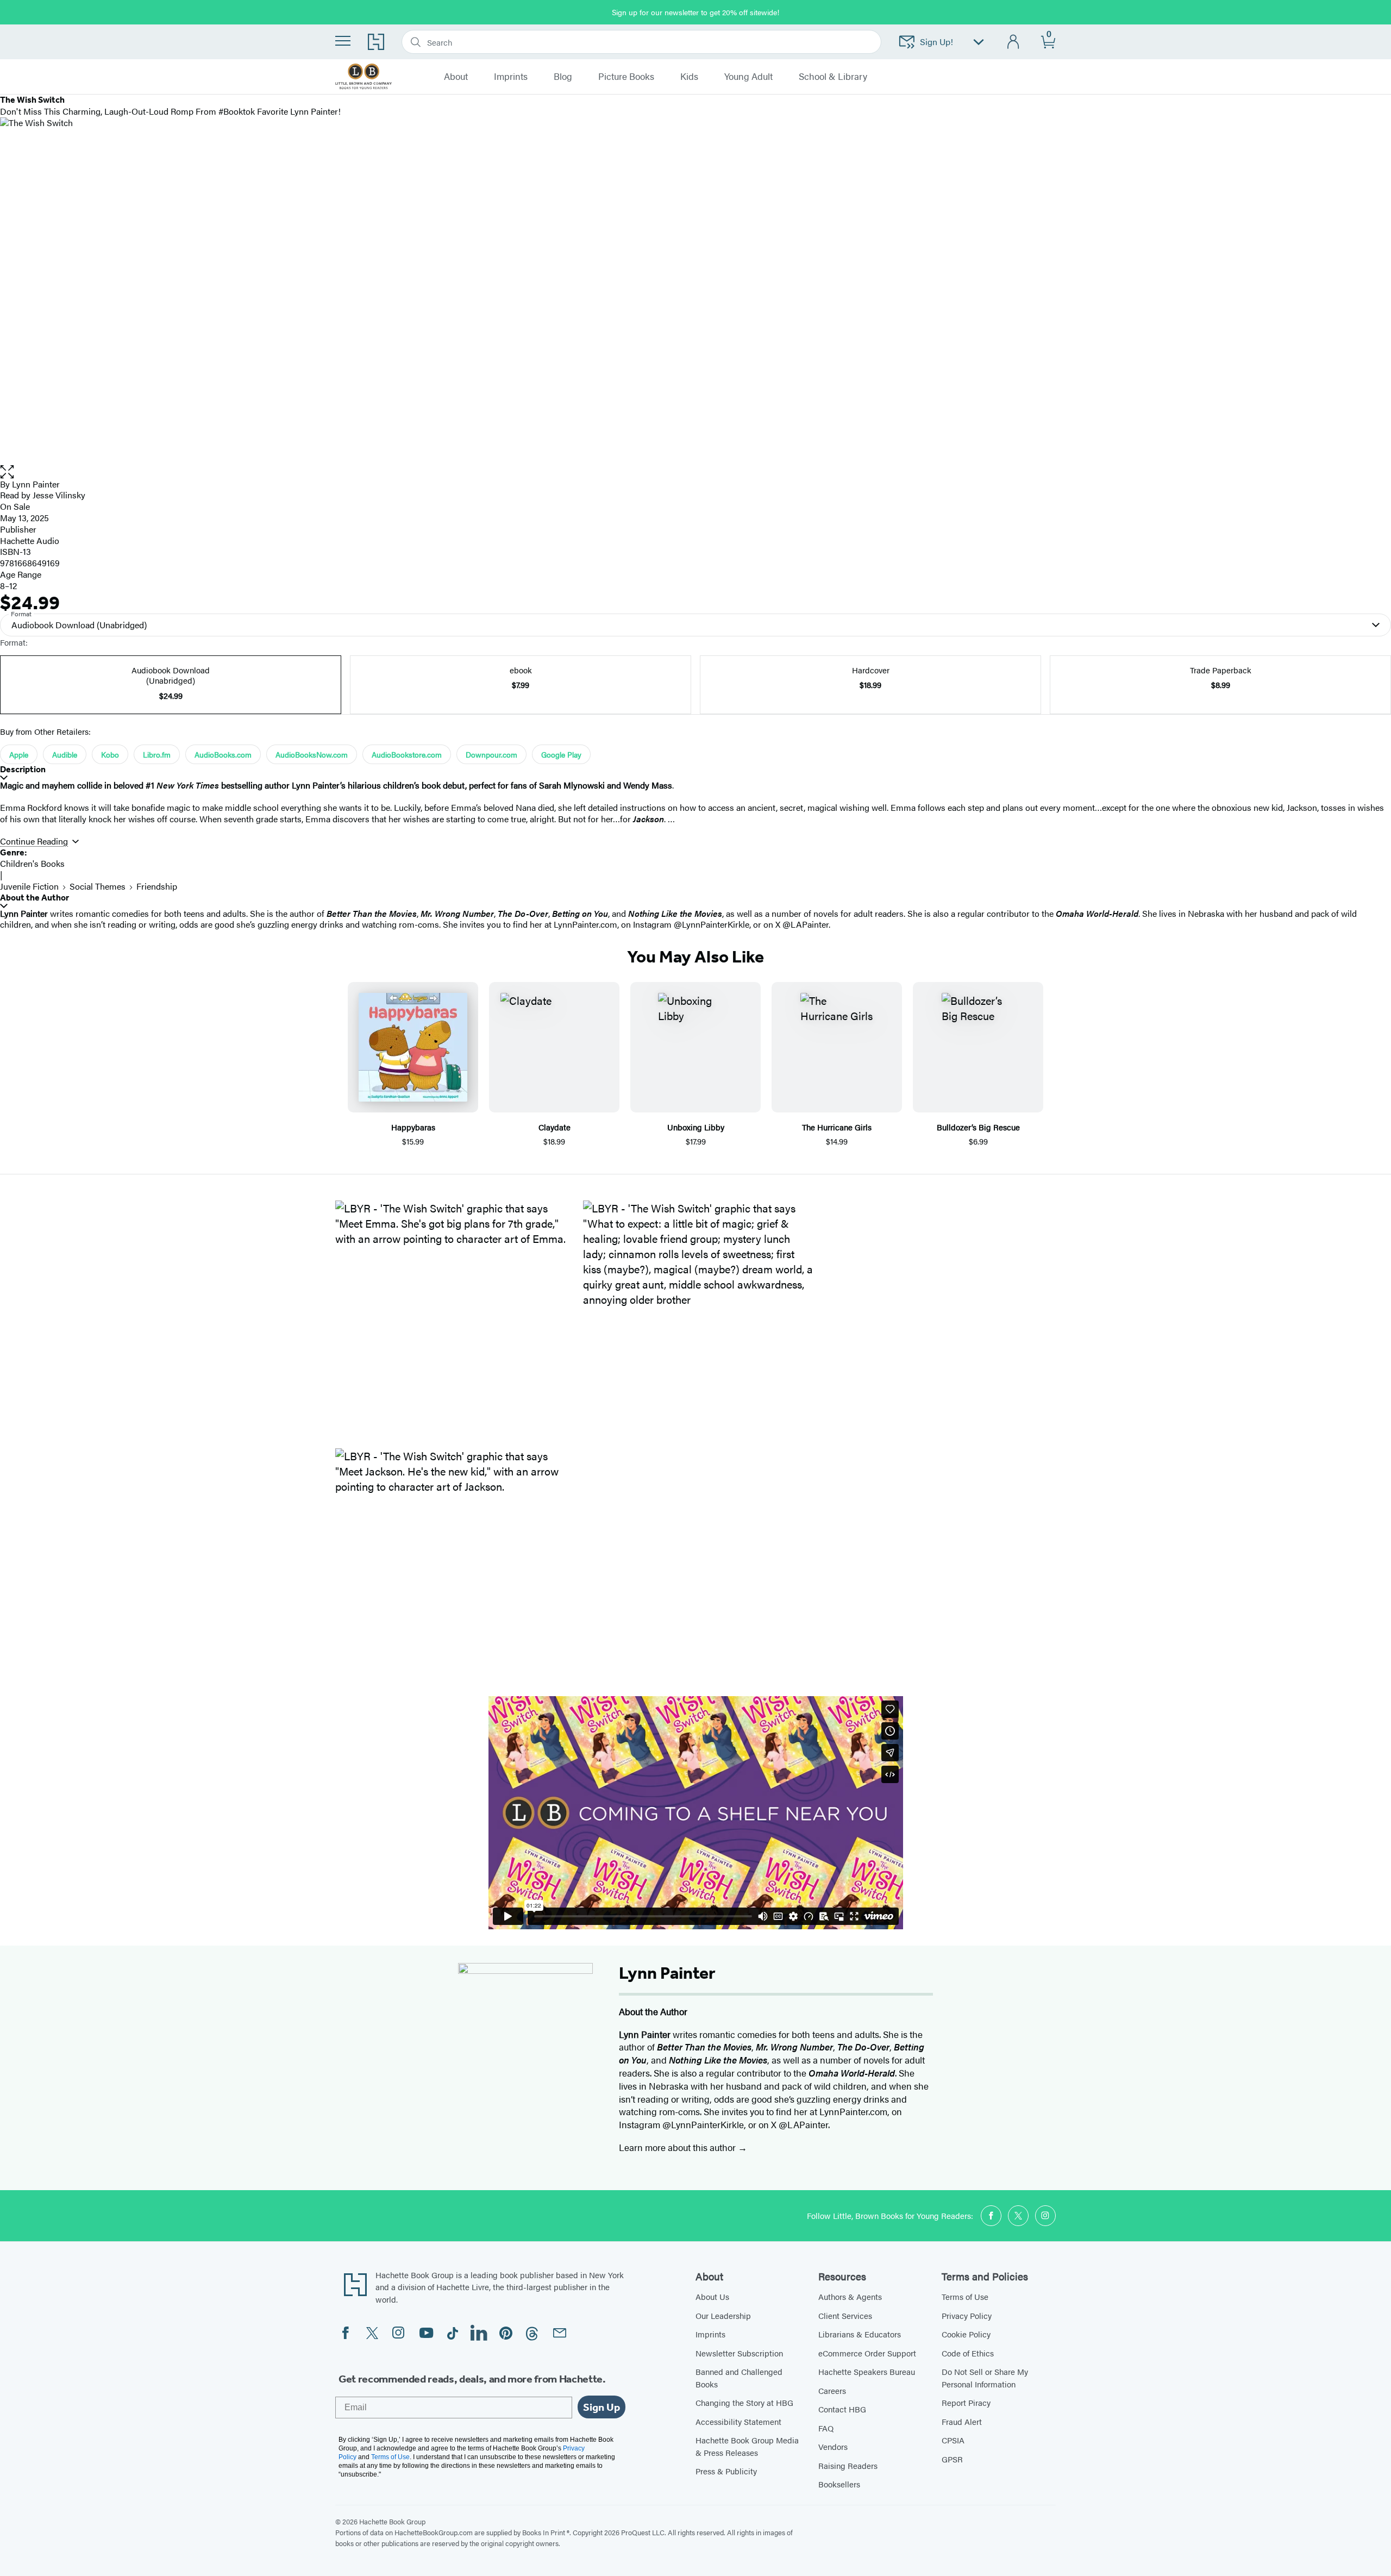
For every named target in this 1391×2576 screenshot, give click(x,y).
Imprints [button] (511, 77)
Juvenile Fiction (29, 886)
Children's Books (32, 863)
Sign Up (601, 2407)
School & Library (833, 77)
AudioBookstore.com (407, 754)
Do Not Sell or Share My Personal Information (985, 2378)
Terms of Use (965, 2296)
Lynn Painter (36, 484)
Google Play (561, 754)
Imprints (710, 2334)
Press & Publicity (726, 2471)
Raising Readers (848, 2465)
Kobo (110, 754)
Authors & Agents (850, 2296)
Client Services (845, 2315)
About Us (712, 2296)
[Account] (1014, 42)
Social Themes (98, 886)
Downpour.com (491, 754)
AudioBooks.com (223, 754)
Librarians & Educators (860, 2334)
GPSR (952, 2459)
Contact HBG (842, 2409)
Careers (832, 2390)
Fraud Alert (962, 2421)
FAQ (826, 2428)
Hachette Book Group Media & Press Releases (747, 2446)
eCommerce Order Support (867, 2353)
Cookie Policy (966, 2334)
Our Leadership (723, 2315)
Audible (65, 754)
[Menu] (343, 41)
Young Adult (748, 77)
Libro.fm (157, 754)
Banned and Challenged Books (739, 2378)
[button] (695, 472)
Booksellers (839, 2484)
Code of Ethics (968, 2353)
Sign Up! (936, 42)
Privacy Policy (967, 2315)
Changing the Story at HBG (744, 2402)
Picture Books (626, 77)
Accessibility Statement (738, 2421)
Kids (689, 77)
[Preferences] (979, 42)
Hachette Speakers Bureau (867, 2371)
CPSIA (953, 2440)
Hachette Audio (30, 540)
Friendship (157, 886)
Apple (19, 754)
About (456, 77)
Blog (563, 77)
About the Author (35, 898)
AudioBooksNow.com (312, 754)
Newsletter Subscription (739, 2353)
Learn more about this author (678, 2147)
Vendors (833, 2446)
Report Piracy (966, 2402)
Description (23, 769)
